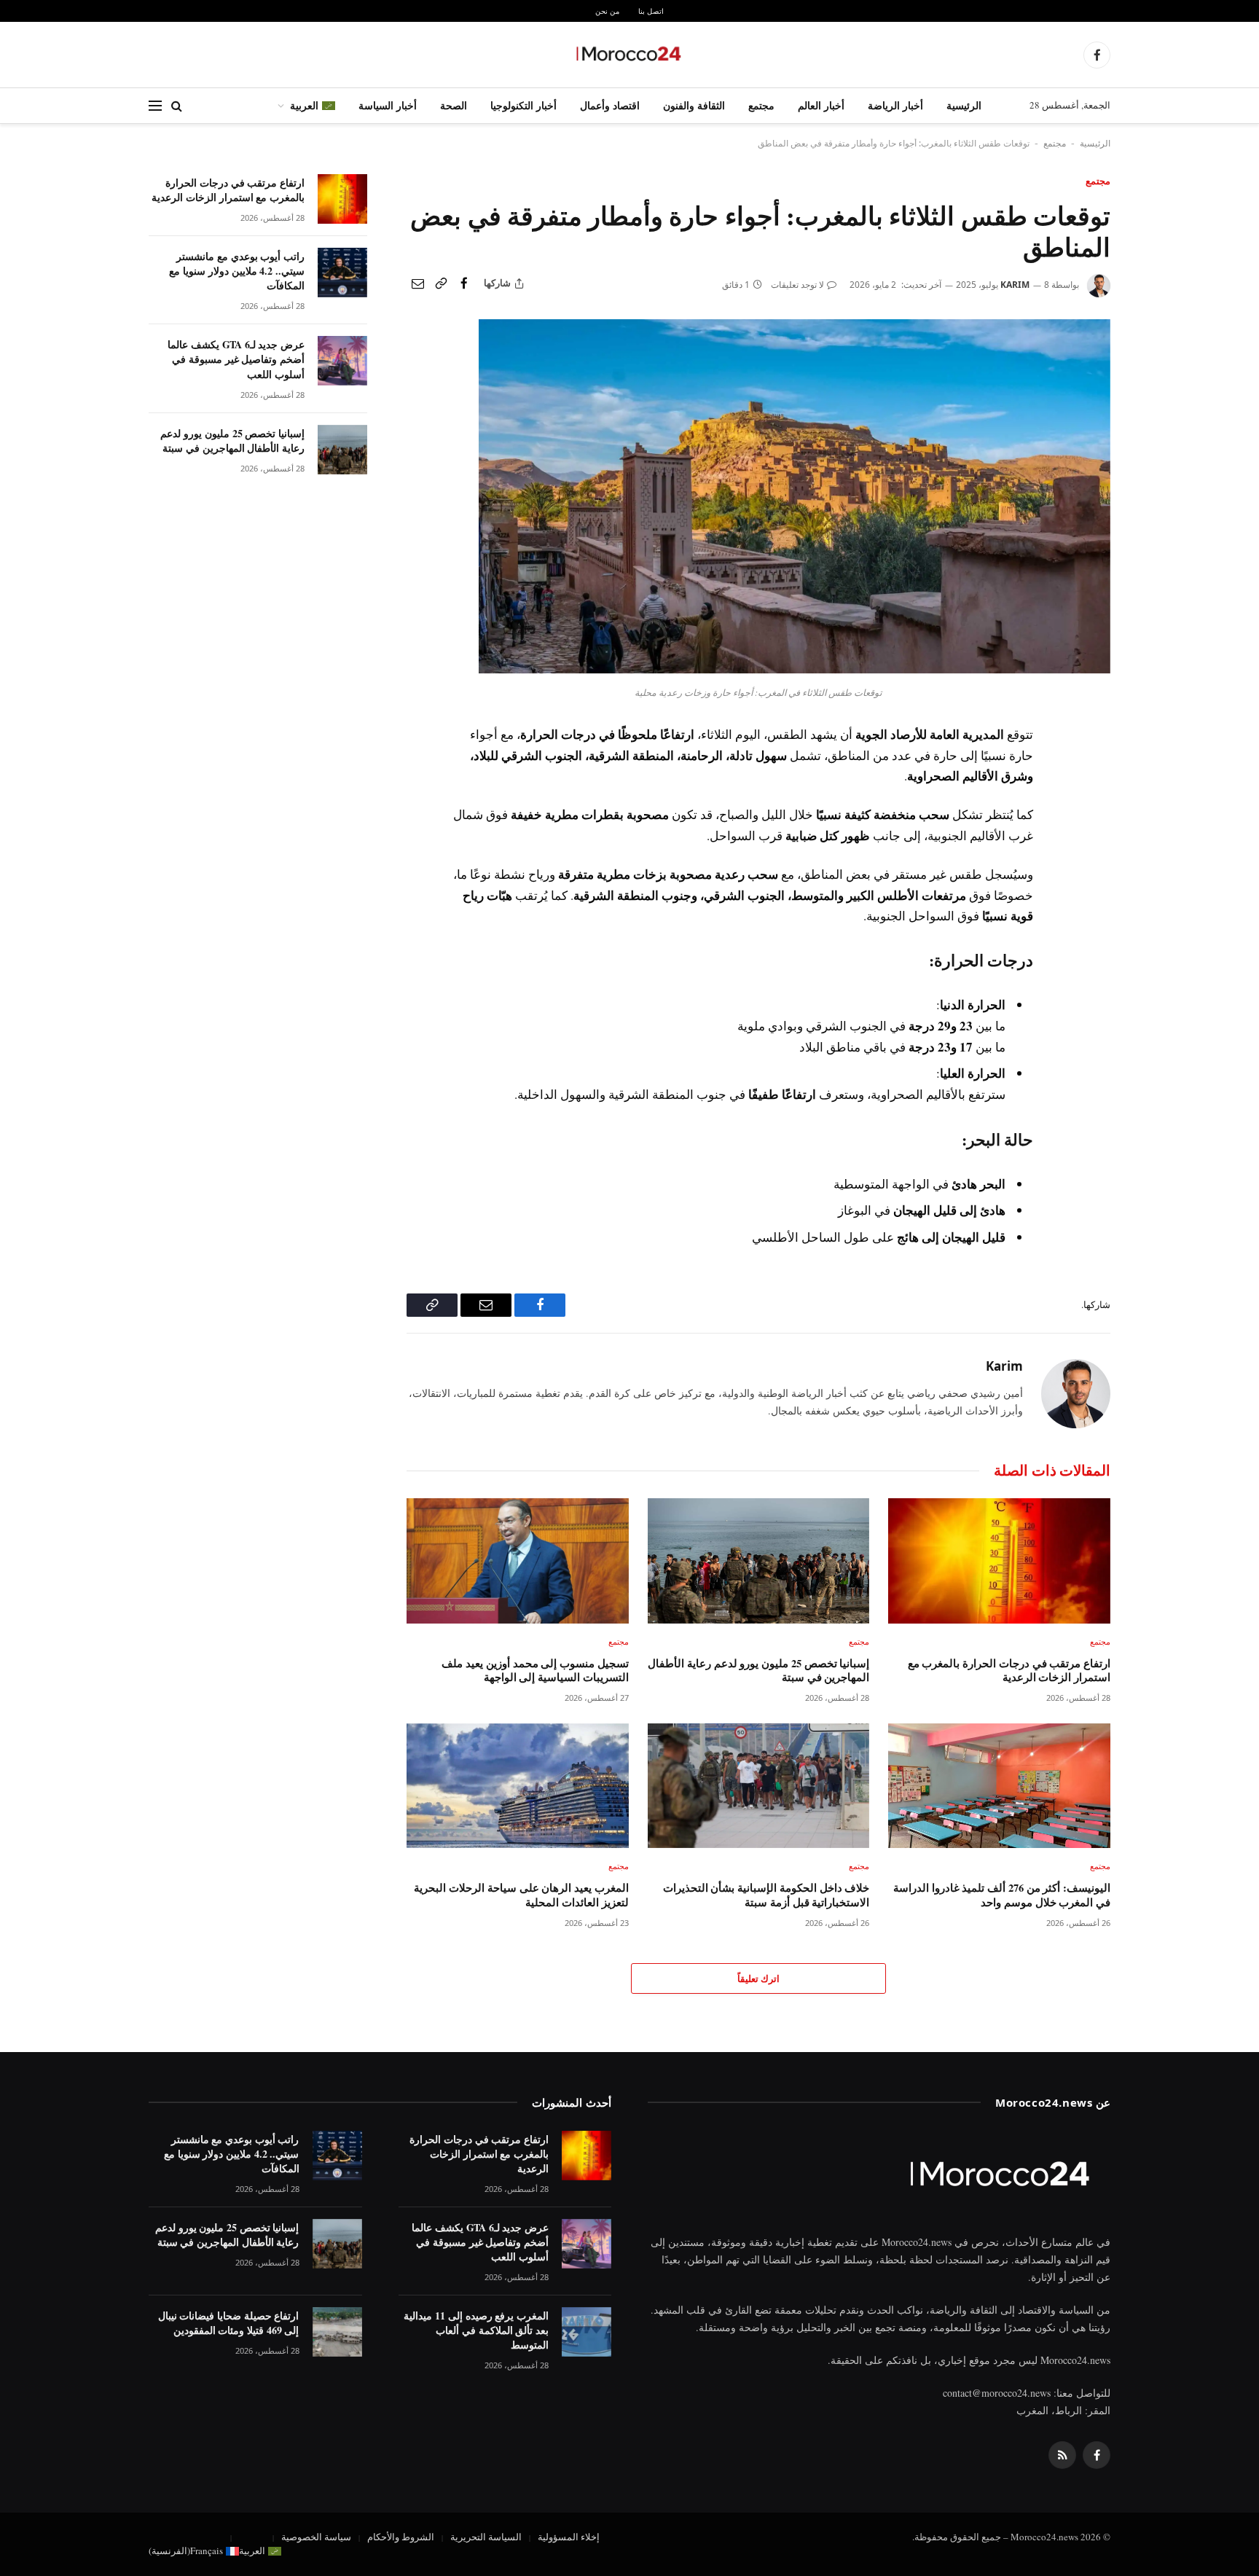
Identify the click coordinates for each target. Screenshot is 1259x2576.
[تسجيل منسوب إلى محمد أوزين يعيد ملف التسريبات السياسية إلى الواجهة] (518, 1561)
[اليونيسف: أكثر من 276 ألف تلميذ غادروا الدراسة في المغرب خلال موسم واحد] (999, 1786)
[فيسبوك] (1097, 772)
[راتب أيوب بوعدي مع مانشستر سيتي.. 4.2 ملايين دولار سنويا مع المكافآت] (342, 273)
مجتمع (761, 105)
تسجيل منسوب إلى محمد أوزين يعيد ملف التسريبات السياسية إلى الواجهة (535, 1671)
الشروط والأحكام (401, 2537)
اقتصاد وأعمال (610, 105)
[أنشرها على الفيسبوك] (464, 283)
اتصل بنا (651, 11)
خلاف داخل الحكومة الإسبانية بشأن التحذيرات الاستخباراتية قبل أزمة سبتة (766, 1895)
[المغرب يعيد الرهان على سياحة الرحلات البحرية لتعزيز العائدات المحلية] (518, 1786)
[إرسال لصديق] (417, 283)
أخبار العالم (821, 105)
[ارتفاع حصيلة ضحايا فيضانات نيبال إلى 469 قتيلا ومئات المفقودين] (337, 2332)
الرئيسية (964, 105)
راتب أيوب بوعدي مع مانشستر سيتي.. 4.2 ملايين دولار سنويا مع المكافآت (237, 271)
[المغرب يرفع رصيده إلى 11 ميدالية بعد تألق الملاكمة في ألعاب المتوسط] (587, 2332)
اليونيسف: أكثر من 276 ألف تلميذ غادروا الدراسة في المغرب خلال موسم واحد (1002, 1895)
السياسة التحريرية (486, 2537)
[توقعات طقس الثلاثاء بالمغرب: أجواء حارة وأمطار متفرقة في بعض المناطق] (795, 669)
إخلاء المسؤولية (569, 2537)
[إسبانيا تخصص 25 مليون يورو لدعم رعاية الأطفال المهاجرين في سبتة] (759, 1561)
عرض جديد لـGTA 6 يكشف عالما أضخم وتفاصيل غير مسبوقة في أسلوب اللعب (236, 359)
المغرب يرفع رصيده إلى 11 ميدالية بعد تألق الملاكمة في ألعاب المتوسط (476, 2330)
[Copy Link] (441, 283)
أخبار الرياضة (895, 105)
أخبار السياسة (388, 105)
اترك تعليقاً (758, 1978)
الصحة (454, 105)
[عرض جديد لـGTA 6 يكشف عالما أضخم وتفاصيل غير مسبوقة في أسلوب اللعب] (342, 361)
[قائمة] (155, 106)
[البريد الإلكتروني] (1097, 839)
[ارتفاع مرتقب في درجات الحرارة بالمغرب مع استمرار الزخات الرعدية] (999, 1561)
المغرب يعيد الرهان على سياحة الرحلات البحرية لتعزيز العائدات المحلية (521, 1895)
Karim (1015, 285)
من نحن (607, 11)
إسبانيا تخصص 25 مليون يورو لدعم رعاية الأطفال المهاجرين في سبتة (758, 1671)
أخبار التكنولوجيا (523, 105)
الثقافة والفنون (694, 105)
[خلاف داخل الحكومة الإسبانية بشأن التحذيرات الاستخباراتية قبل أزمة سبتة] (759, 1786)
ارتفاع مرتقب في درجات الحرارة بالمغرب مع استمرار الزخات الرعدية (1009, 1671)
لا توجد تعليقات (797, 285)
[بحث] (177, 106)
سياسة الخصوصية (316, 2537)
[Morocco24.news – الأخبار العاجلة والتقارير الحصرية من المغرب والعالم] (629, 55)
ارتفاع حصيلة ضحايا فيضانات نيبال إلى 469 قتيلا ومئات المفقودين (229, 2323)
